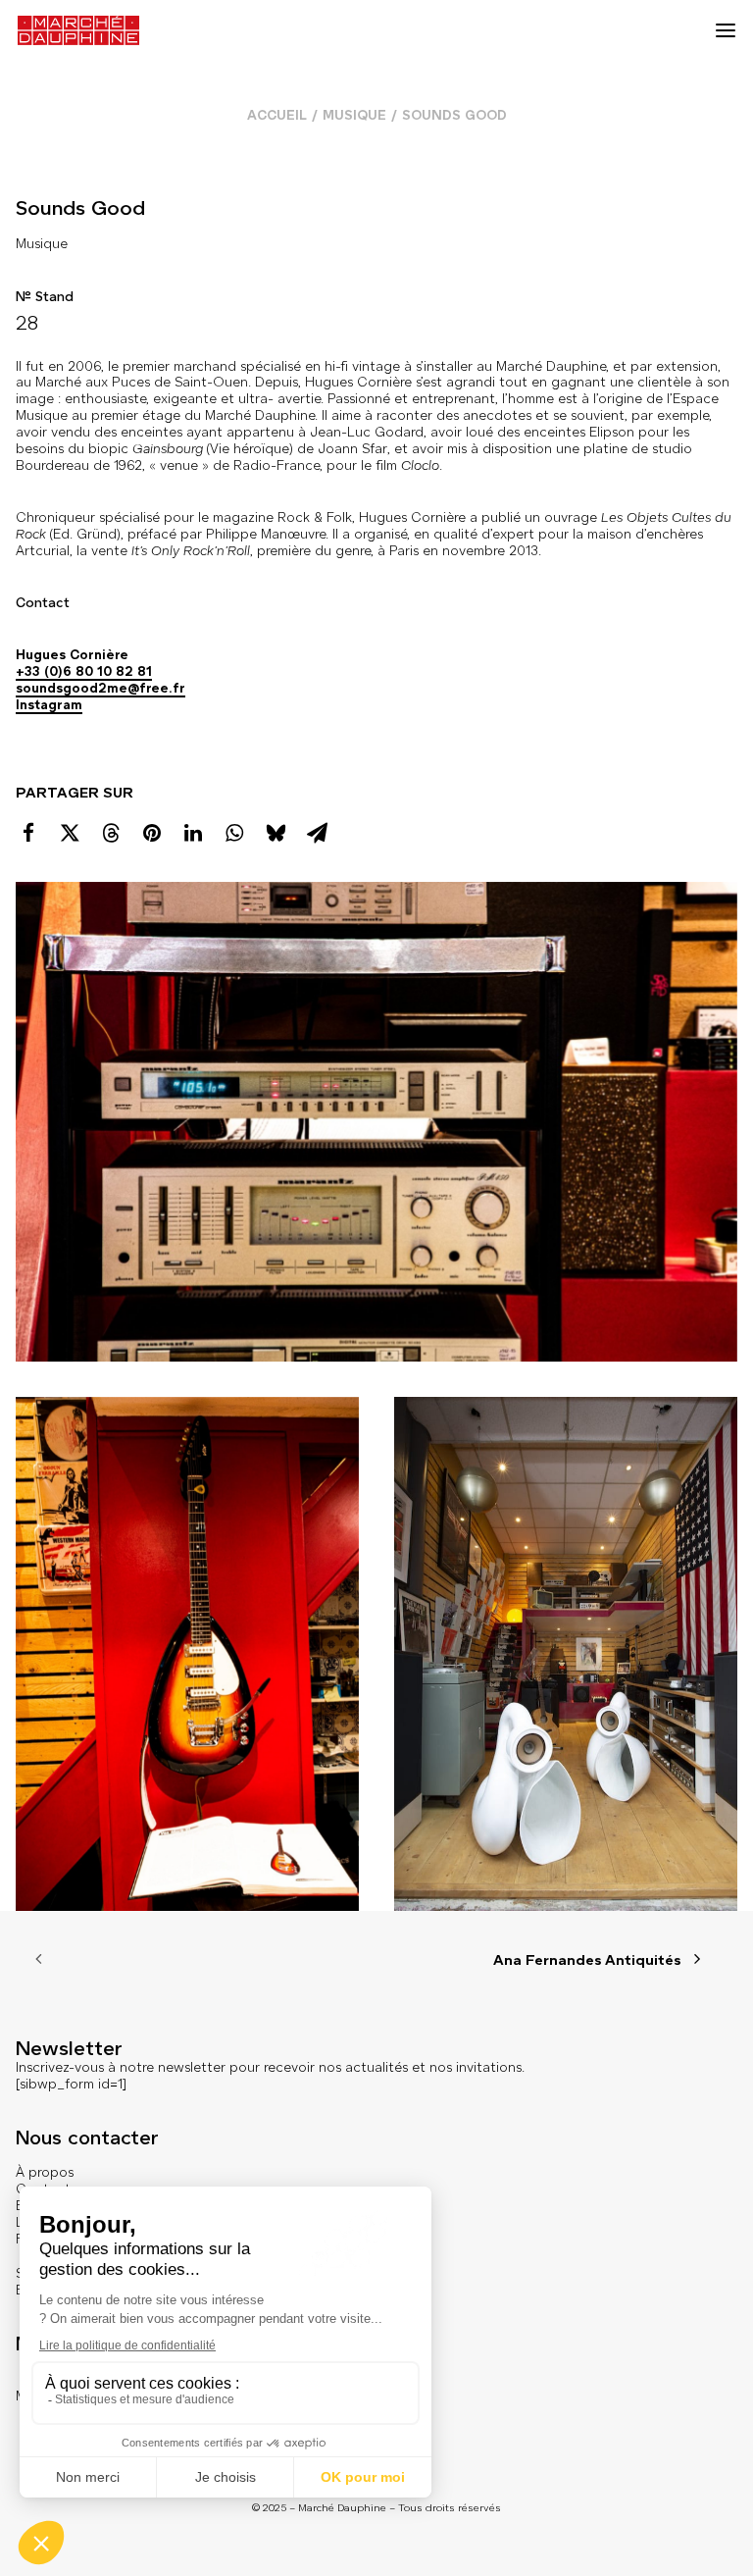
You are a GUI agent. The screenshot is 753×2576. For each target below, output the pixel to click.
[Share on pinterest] (152, 833)
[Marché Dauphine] (78, 30)
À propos (45, 2172)
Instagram (49, 705)
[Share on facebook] (28, 833)
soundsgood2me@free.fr (100, 688)
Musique (354, 115)
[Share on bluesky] (276, 833)
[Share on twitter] (70, 833)
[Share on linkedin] (193, 833)
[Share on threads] (111, 833)
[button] (726, 30)
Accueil (277, 115)
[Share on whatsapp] (234, 833)
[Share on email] (317, 833)
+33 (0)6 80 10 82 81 (84, 671)
